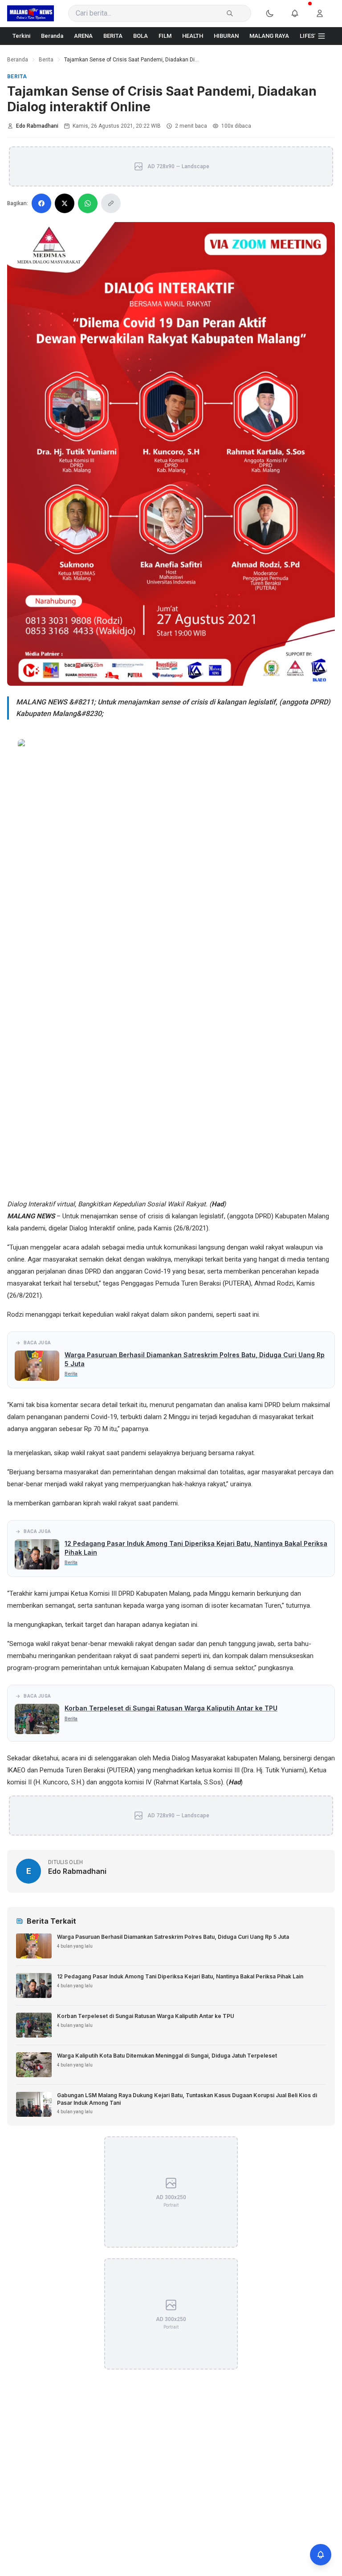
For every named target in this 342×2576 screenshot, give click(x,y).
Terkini (21, 36)
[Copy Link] (111, 203)
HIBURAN (226, 36)
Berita (46, 60)
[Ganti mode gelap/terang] (275, 13)
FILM (165, 36)
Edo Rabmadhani (37, 126)
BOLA (140, 36)
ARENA (83, 36)
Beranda (52, 36)
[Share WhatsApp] (88, 203)
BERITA (113, 36)
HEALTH (193, 36)
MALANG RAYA (269, 36)
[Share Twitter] (65, 203)
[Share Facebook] (41, 203)
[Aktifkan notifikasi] (321, 2555)
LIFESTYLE (314, 36)
